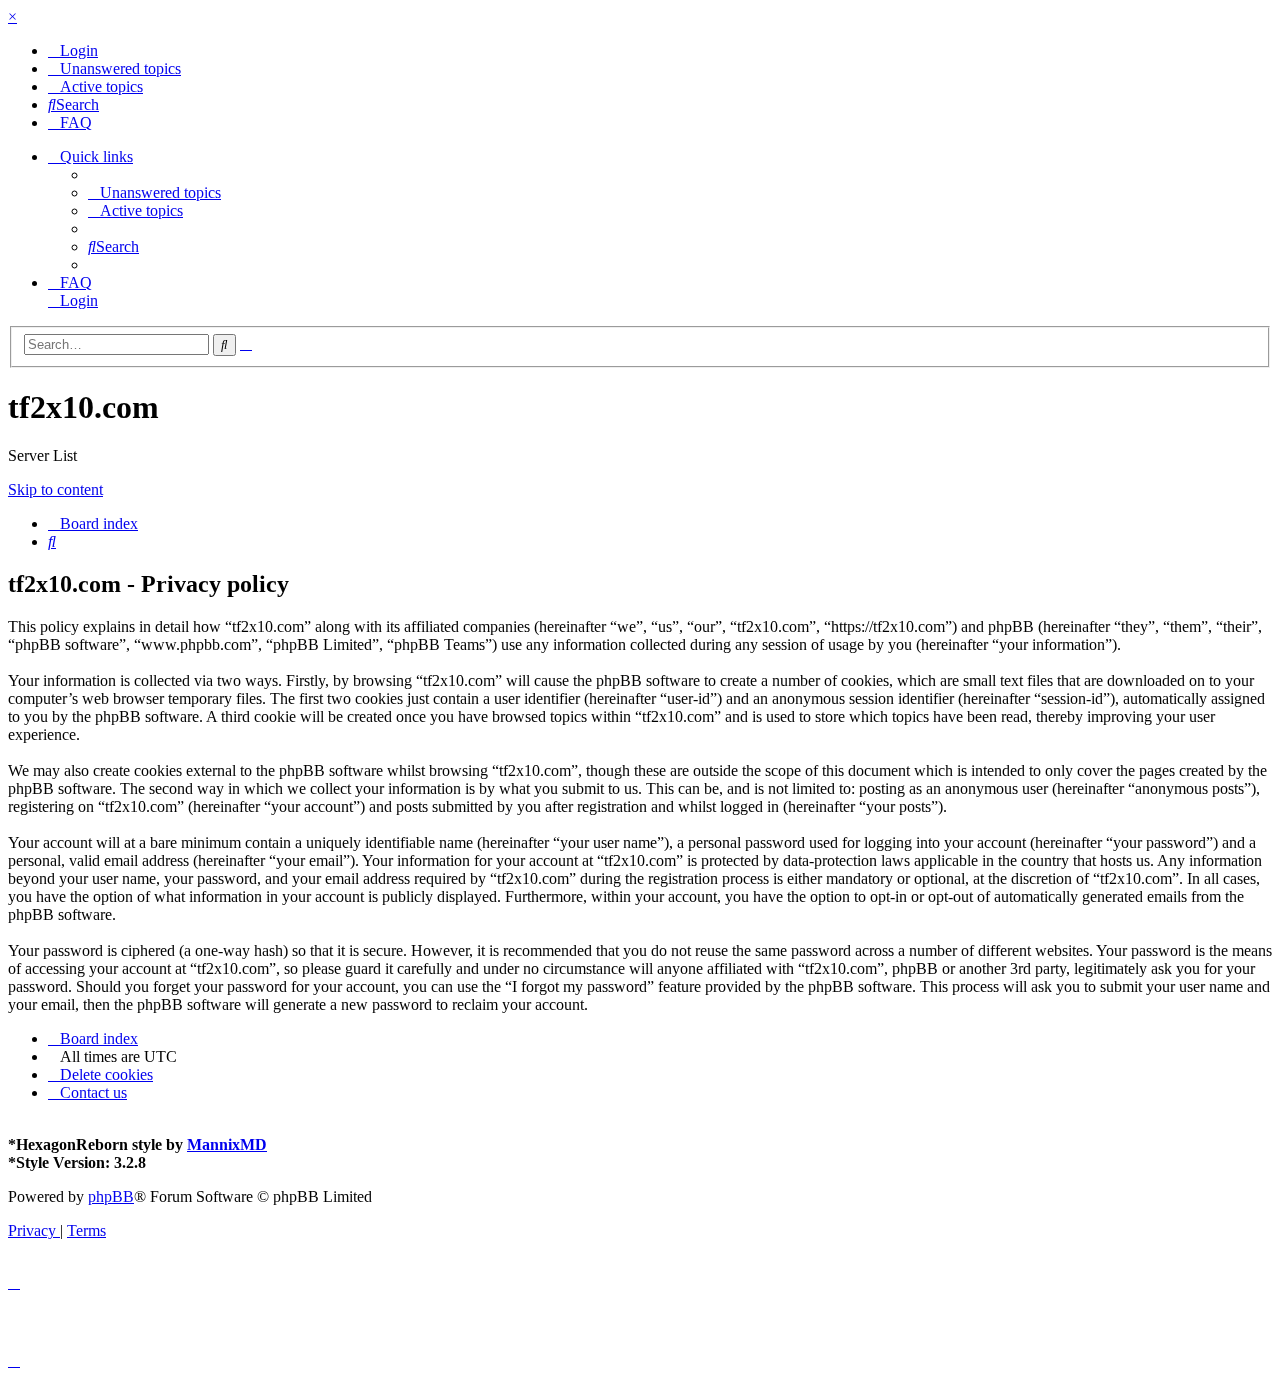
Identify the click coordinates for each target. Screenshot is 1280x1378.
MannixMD (227, 1144)
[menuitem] (73, 50)
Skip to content (55, 489)
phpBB (111, 1196)
